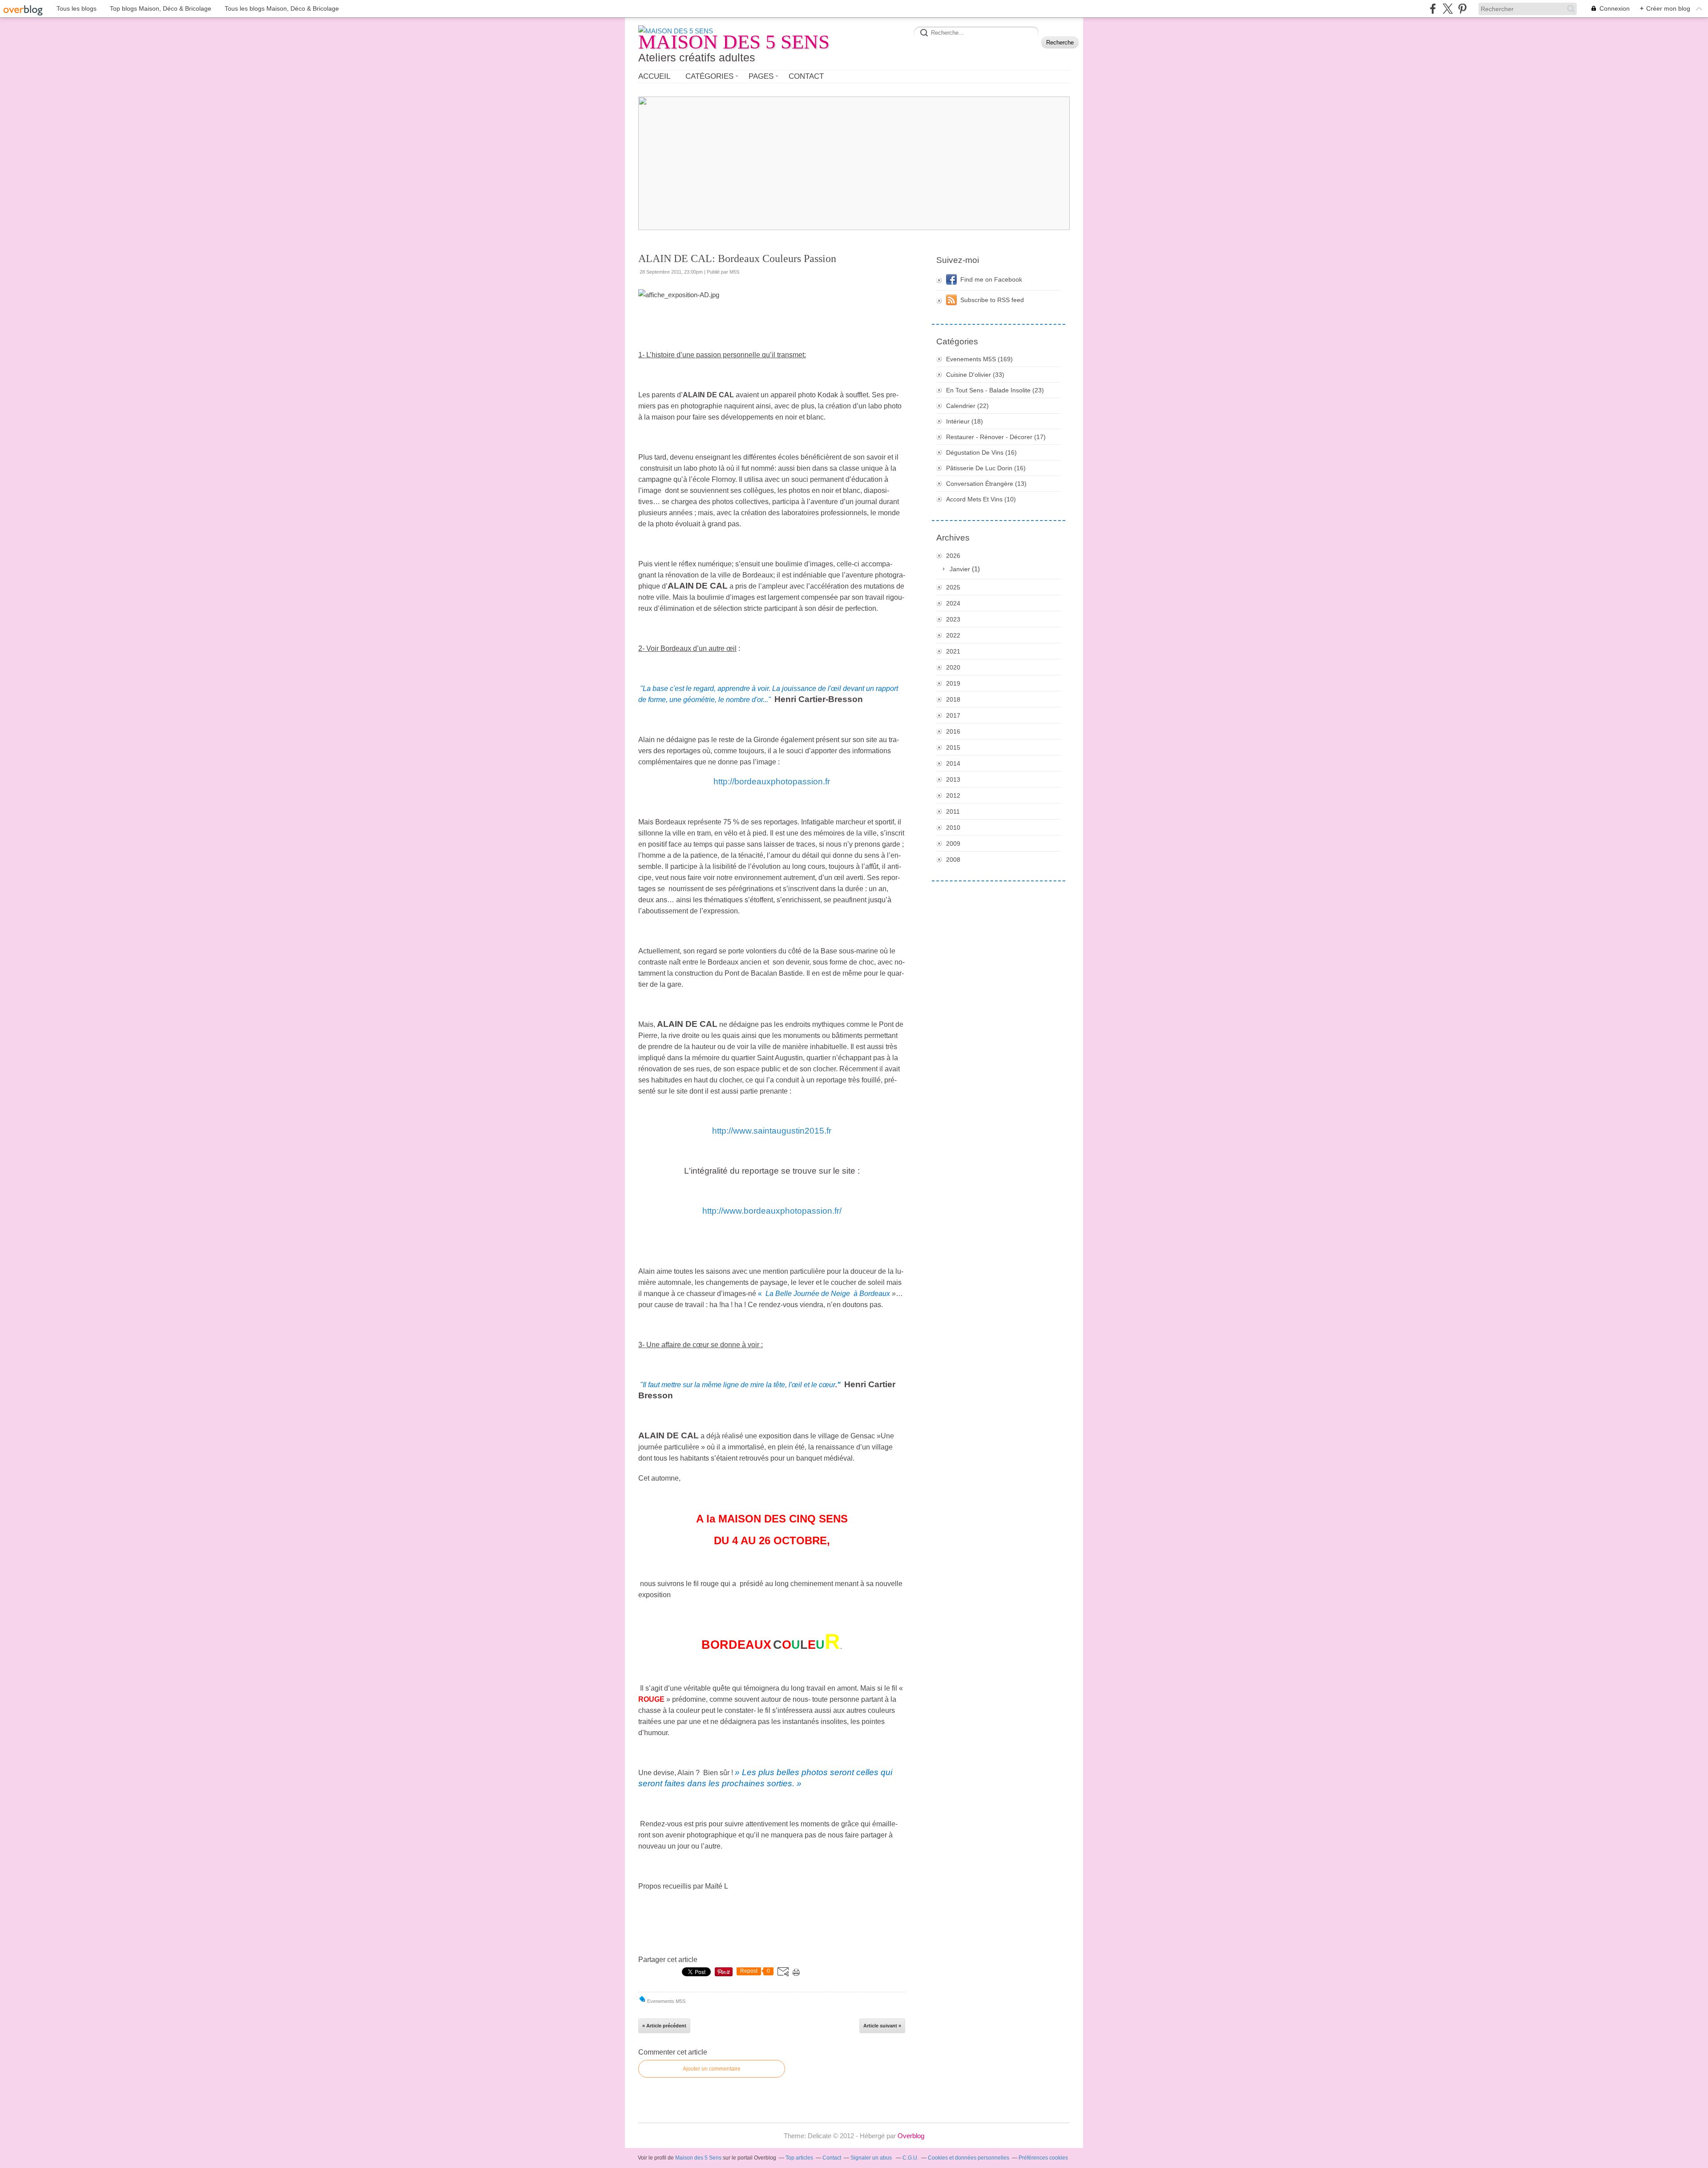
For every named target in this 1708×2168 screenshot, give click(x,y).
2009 (953, 844)
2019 (953, 683)
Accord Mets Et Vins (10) (981, 499)
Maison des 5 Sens (698, 2158)
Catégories (709, 76)
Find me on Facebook (991, 279)
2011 (953, 811)
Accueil (654, 76)
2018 (953, 699)
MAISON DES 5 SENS (734, 42)
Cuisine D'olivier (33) (975, 375)
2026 (953, 556)
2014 (953, 763)
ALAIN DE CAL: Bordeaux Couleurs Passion (737, 258)
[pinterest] (1462, 9)
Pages (761, 76)
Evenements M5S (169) (979, 359)
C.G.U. (910, 2158)
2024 (953, 603)
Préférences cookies (1043, 2158)
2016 (953, 731)
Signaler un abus (872, 2158)
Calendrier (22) (967, 406)
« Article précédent (664, 2026)
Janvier (960, 569)
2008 (953, 860)
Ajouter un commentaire (712, 2069)
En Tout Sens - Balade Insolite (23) (995, 390)
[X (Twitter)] (1448, 9)
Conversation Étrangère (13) (986, 484)
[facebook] (1433, 9)
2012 (953, 795)
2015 (953, 747)
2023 (953, 619)
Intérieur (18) (965, 421)
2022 (953, 635)
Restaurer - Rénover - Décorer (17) (996, 437)
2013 (953, 779)
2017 (953, 715)
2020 (953, 667)
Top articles (799, 2158)
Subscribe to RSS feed (992, 300)
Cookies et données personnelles (969, 2158)
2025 (953, 587)
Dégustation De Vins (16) (981, 452)
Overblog (911, 2136)
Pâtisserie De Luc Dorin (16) (986, 468)
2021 (953, 651)
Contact (806, 76)
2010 (953, 828)
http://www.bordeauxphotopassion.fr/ (772, 1211)
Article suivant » (882, 2026)
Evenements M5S (666, 2001)
